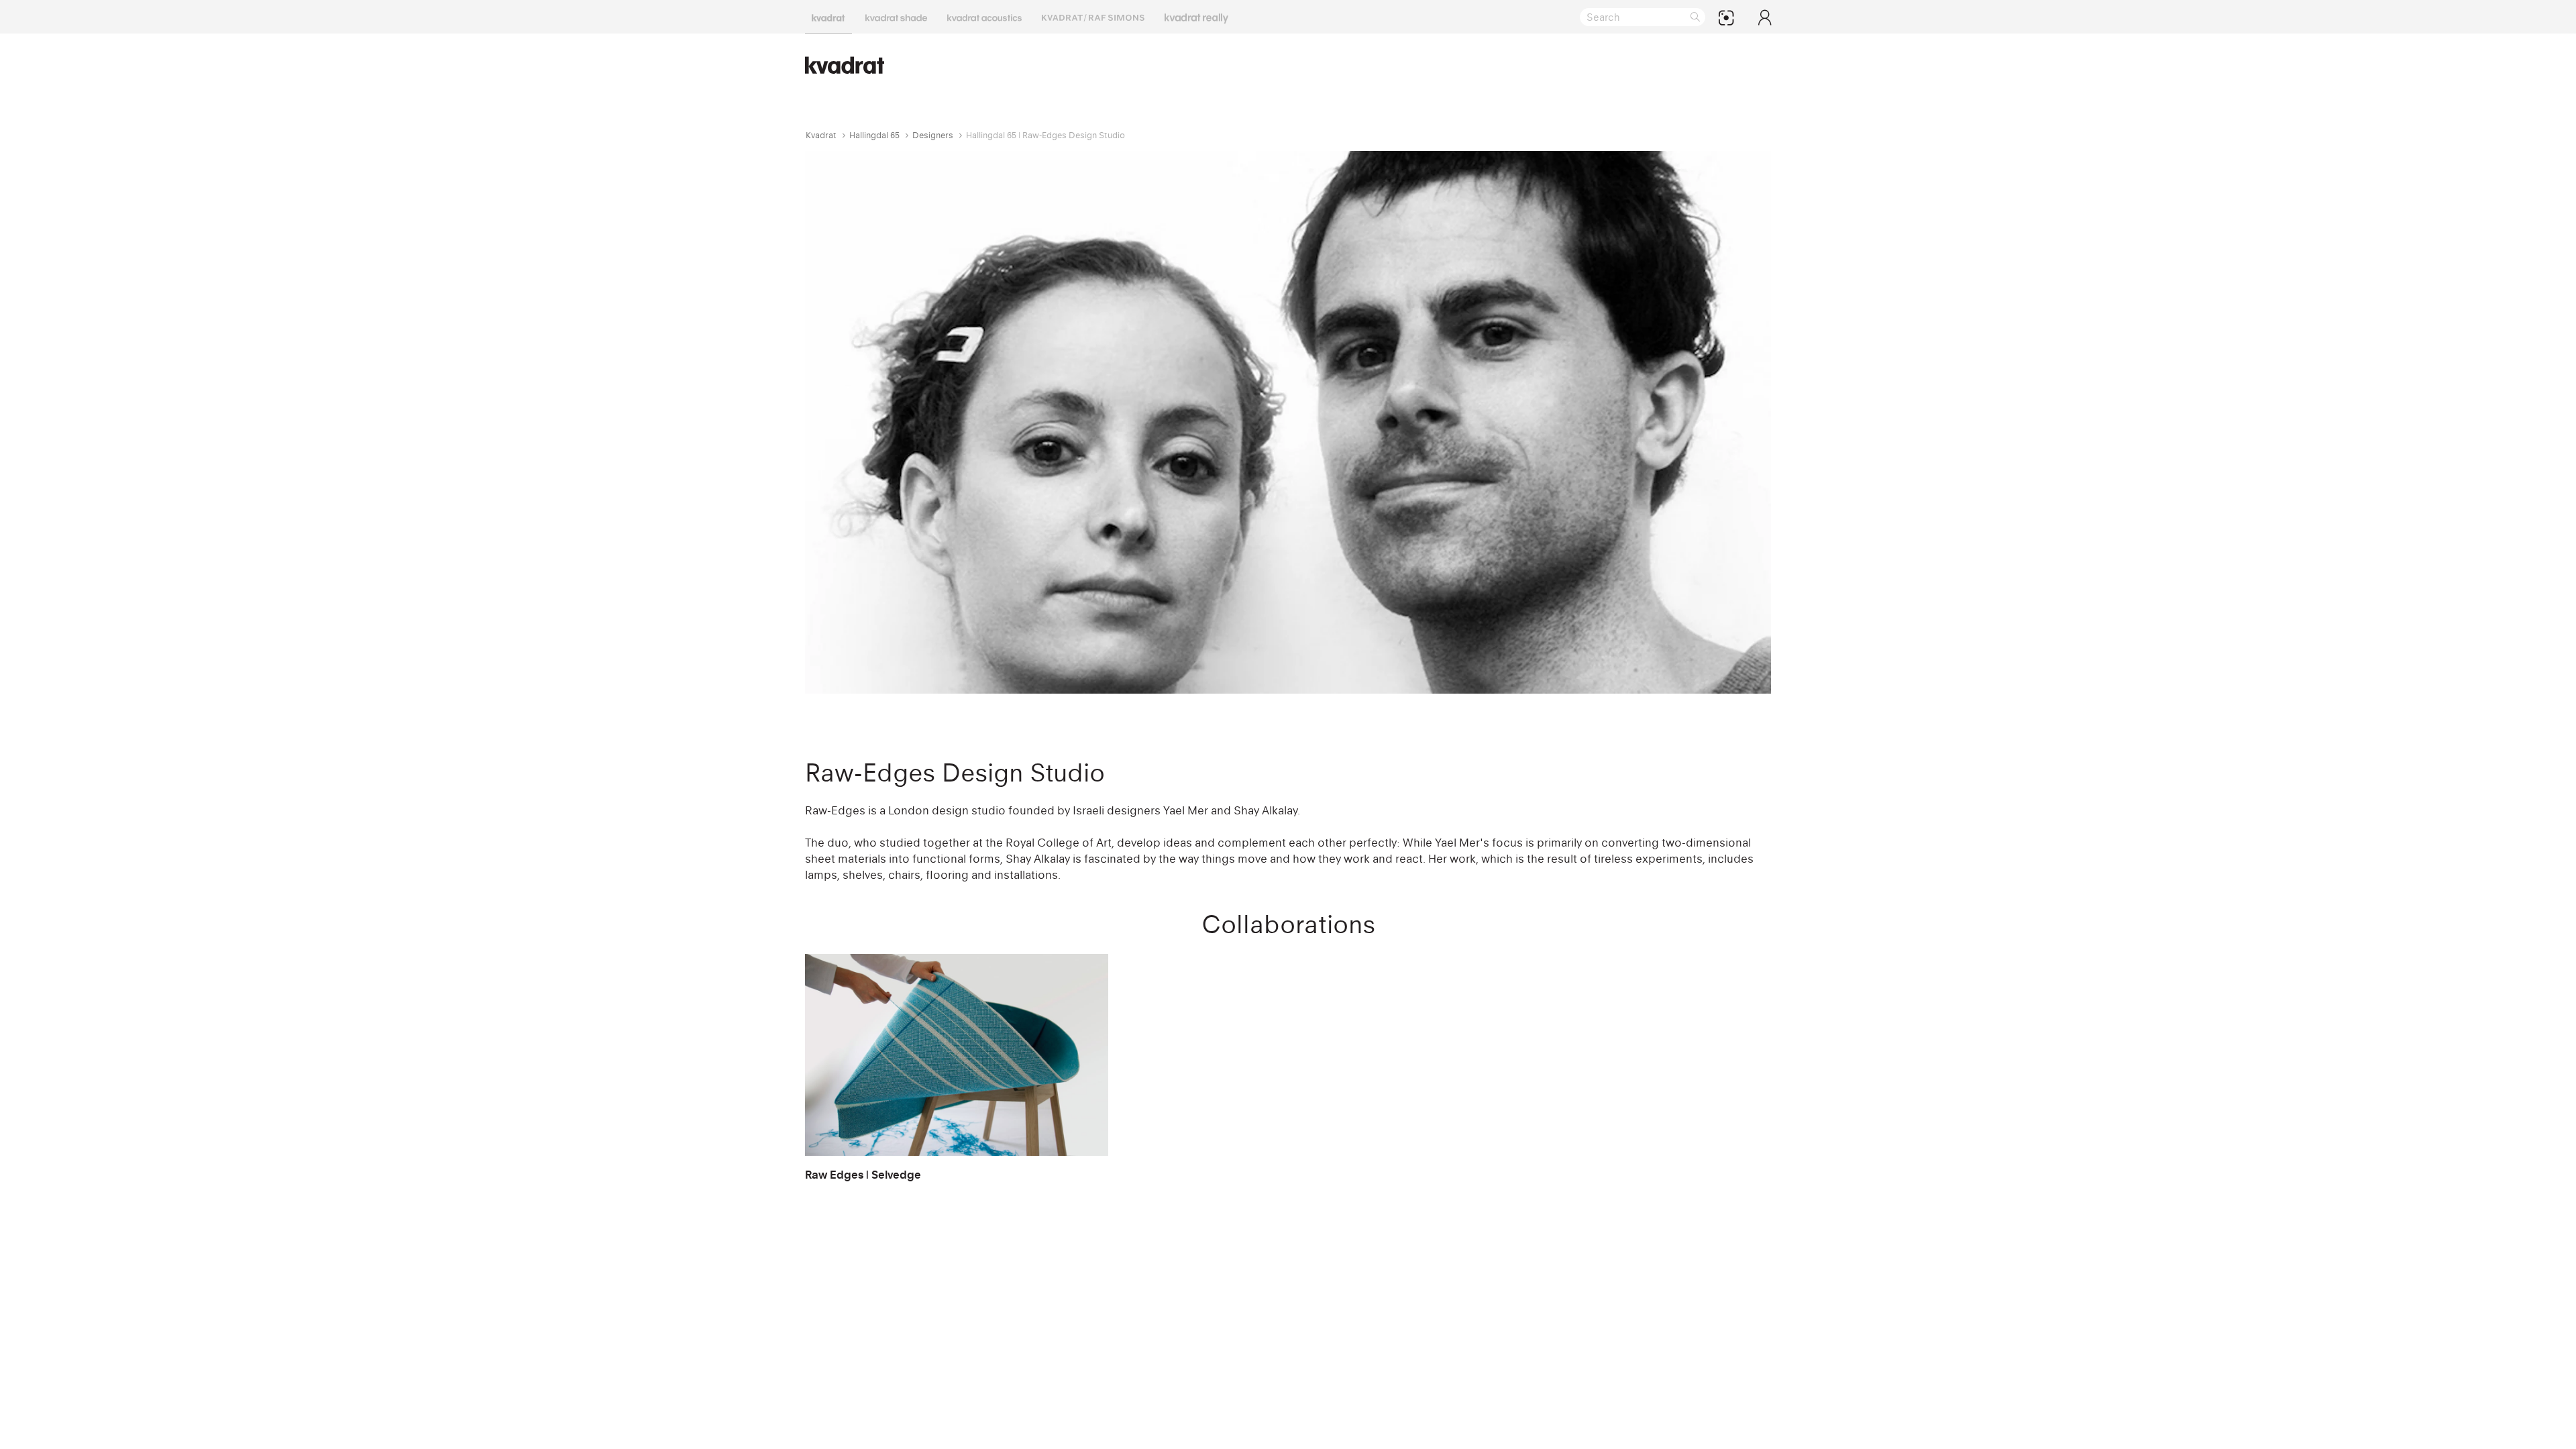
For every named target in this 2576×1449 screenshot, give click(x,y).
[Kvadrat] (828, 17)
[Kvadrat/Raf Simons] (1093, 17)
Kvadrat (821, 135)
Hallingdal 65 (874, 135)
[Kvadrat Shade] (896, 17)
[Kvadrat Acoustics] (984, 17)
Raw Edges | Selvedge (863, 1175)
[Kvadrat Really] (1196, 17)
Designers (933, 135)
